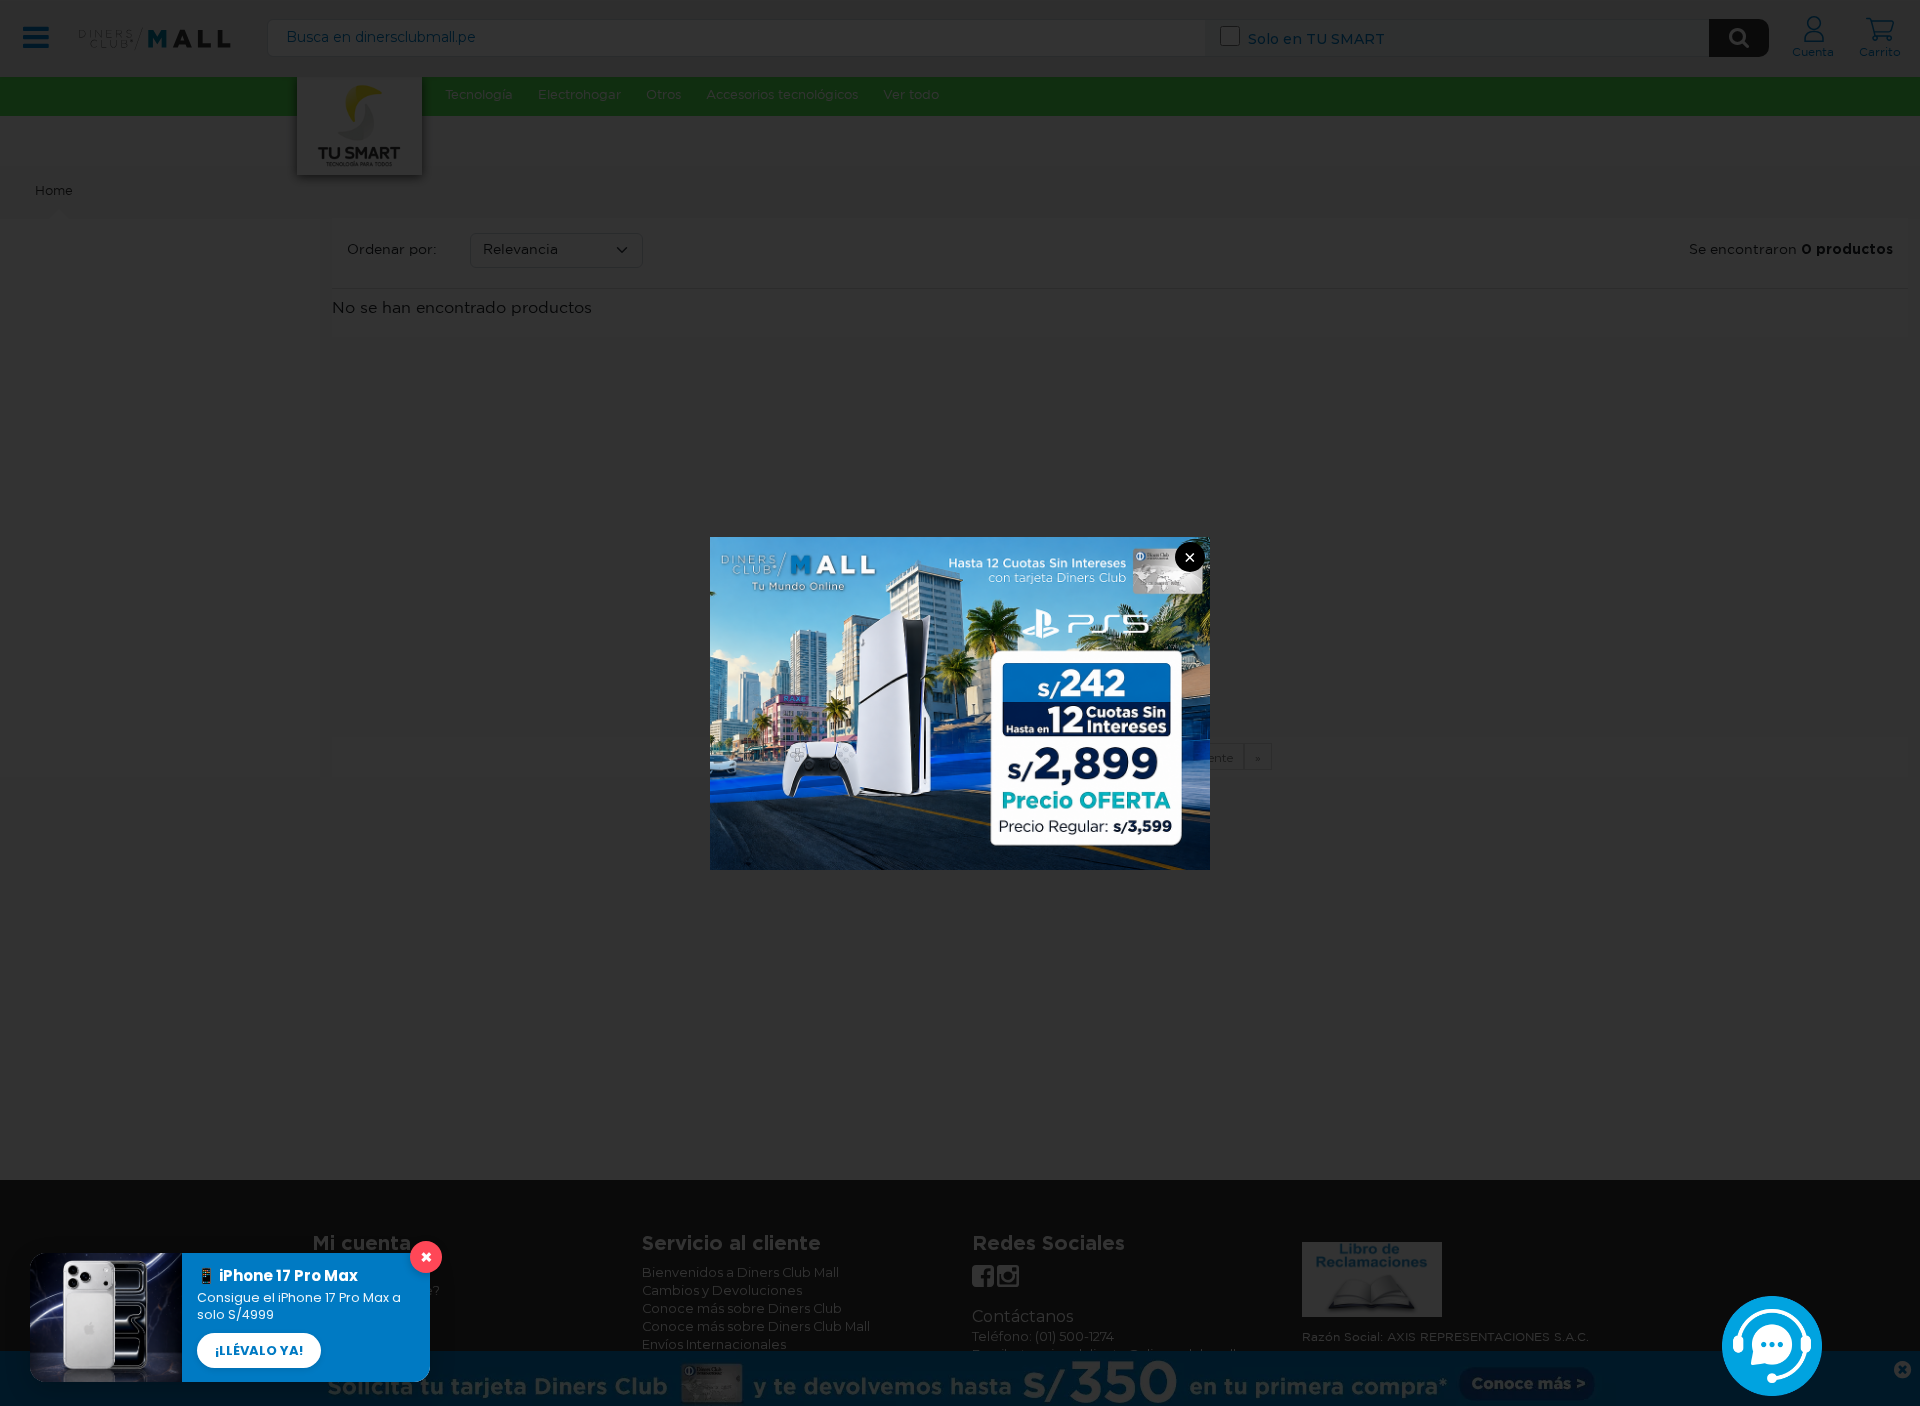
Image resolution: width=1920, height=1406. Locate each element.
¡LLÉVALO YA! (259, 1350)
